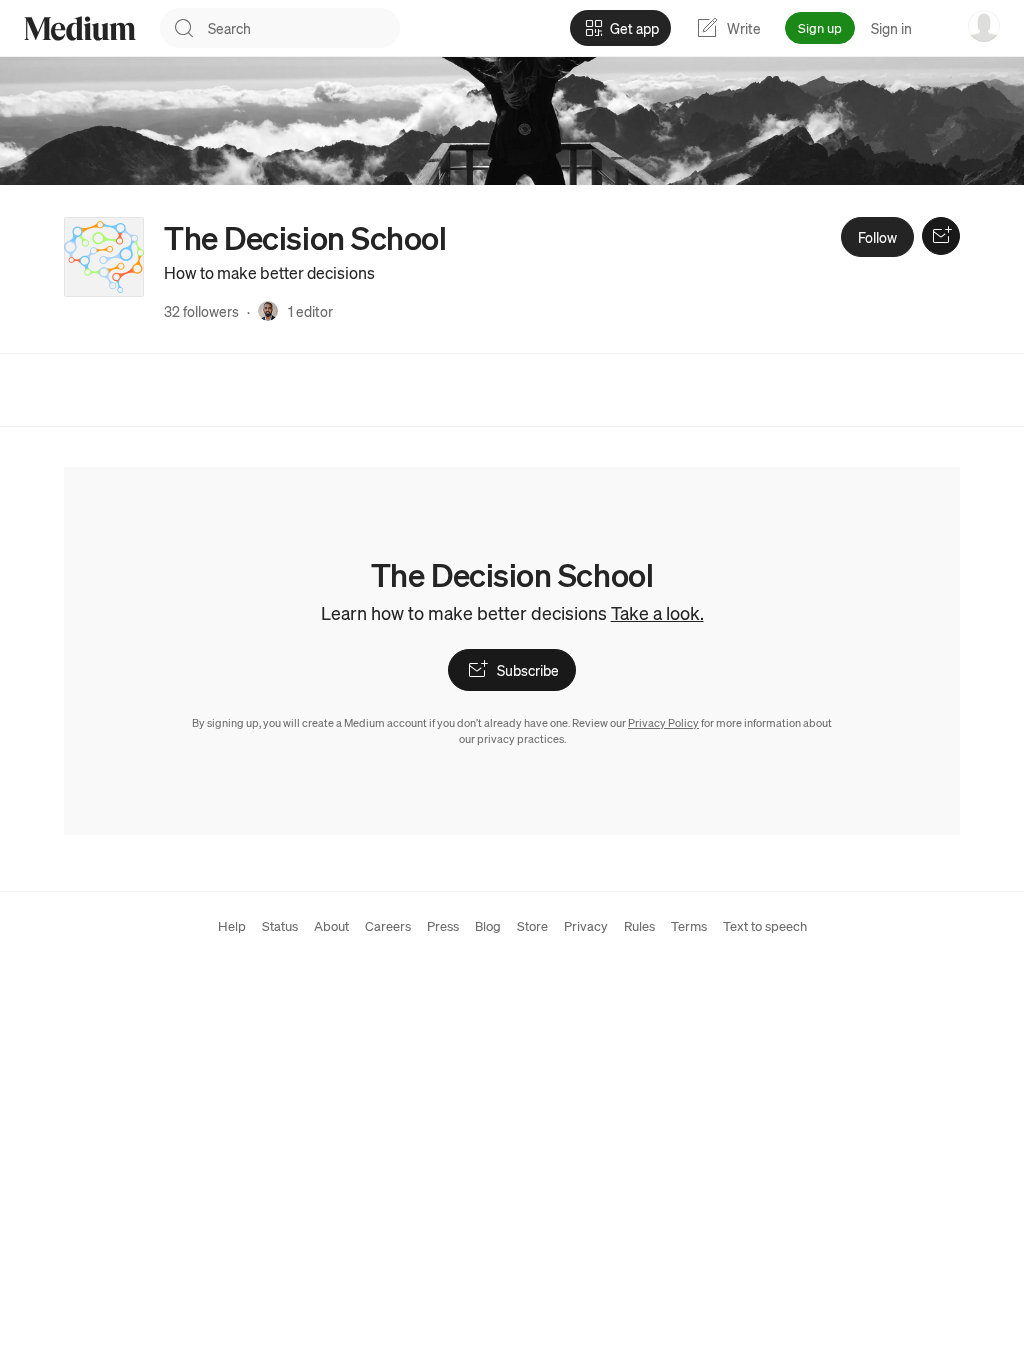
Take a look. (657, 612)
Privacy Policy (663, 723)
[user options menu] (984, 26)
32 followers (201, 311)
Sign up (820, 27)
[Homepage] (80, 28)
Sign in (891, 28)
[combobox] (304, 28)
